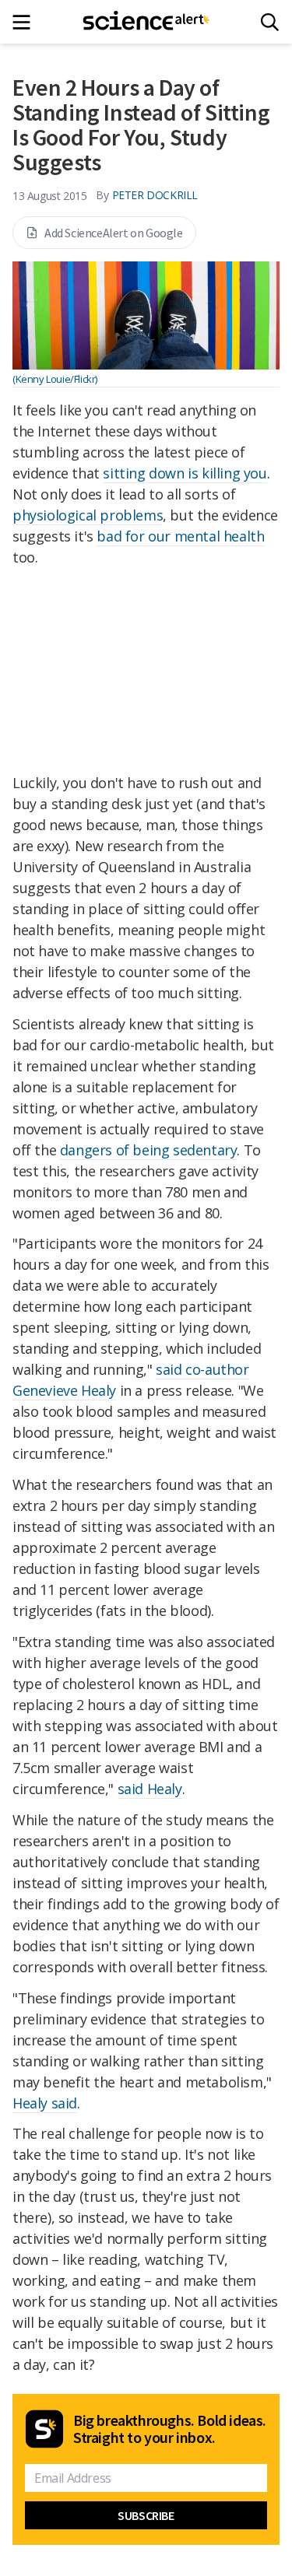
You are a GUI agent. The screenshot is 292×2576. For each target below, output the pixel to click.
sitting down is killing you (185, 473)
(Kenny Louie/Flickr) (55, 379)
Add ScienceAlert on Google (114, 233)
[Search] (270, 22)
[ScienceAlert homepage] (146, 22)
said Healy (150, 1789)
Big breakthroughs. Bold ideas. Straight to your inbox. (170, 2429)
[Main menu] (26, 22)
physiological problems (88, 515)
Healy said (45, 2103)
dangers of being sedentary (149, 1150)
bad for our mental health (180, 536)
